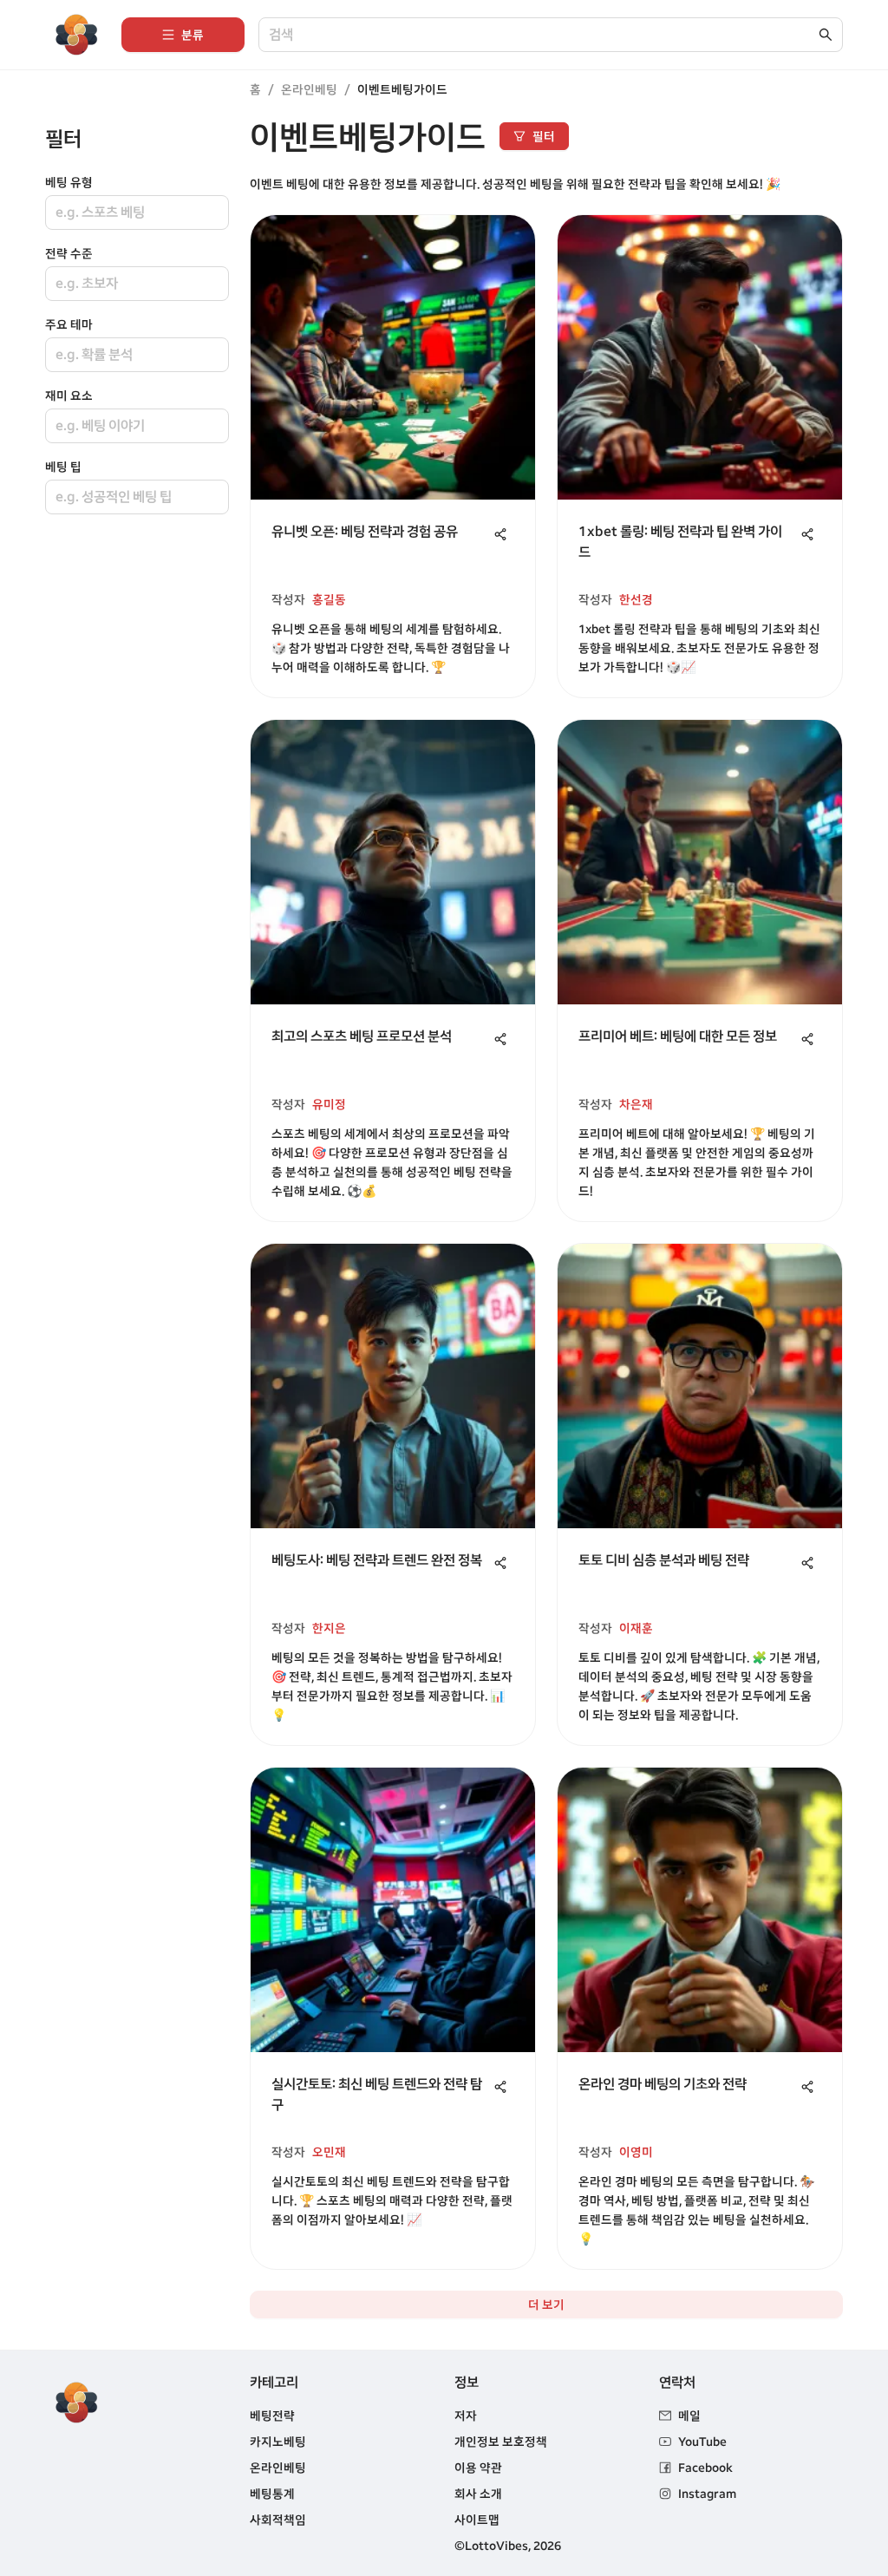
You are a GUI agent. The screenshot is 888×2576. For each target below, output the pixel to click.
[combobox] (542, 35)
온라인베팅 (309, 89)
